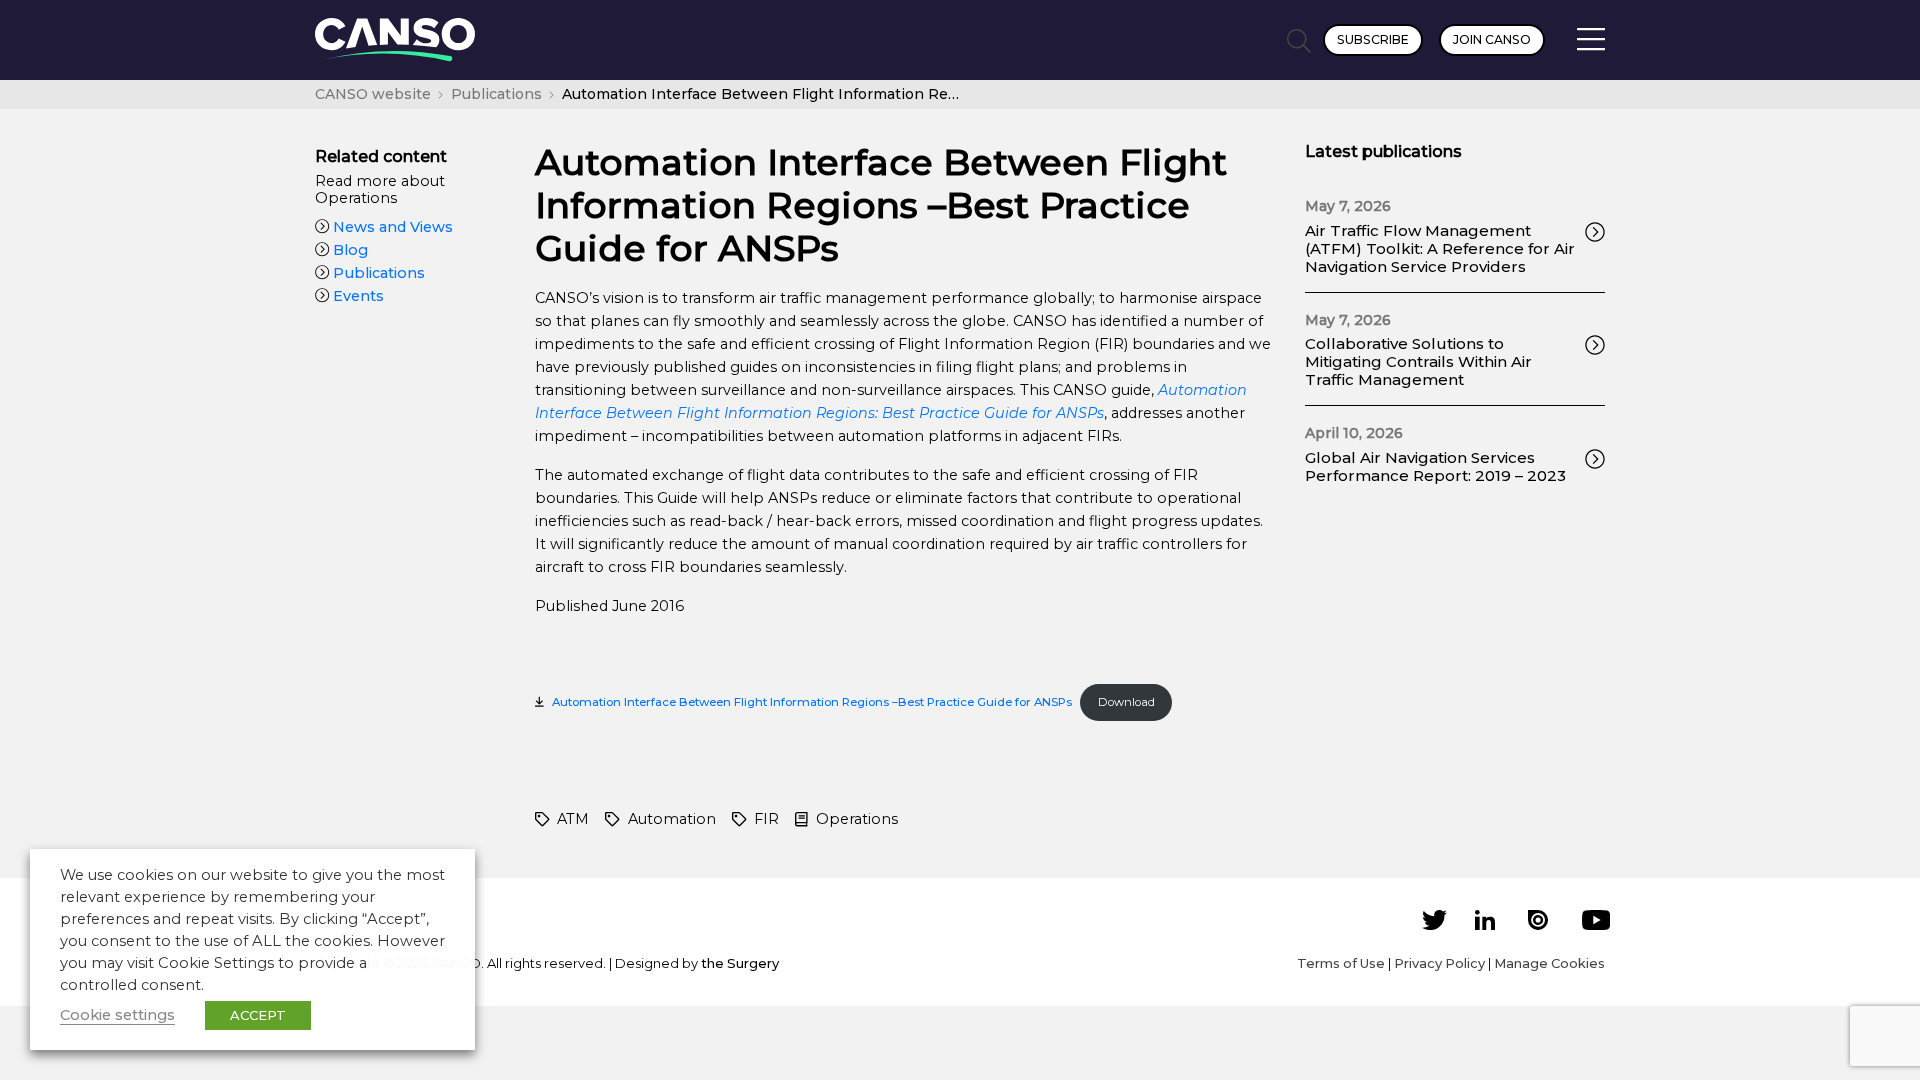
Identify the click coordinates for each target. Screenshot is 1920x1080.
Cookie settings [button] (117, 1015)
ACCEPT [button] (258, 1015)
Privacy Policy (1439, 963)
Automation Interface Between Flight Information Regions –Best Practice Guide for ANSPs (812, 702)
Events (356, 296)
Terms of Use (1341, 963)
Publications (377, 273)
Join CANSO (1492, 39)
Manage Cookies (1549, 963)
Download (1126, 702)
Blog (348, 250)
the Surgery (740, 963)
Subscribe (1373, 39)
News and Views (391, 227)
